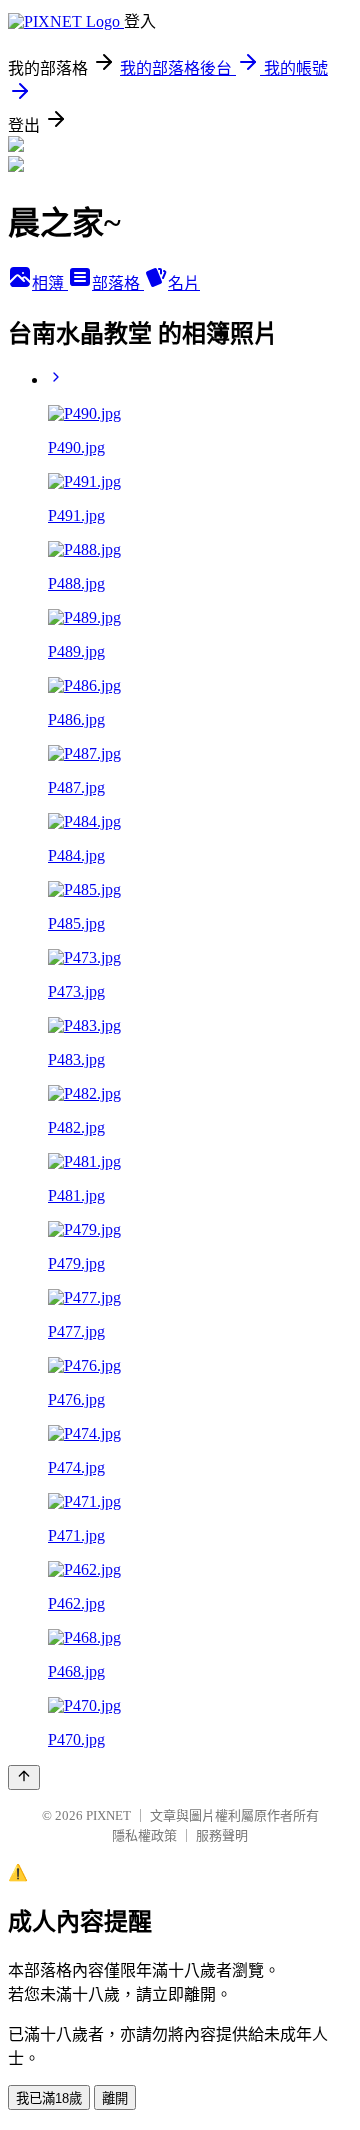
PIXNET (108, 1815)
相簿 (50, 283)
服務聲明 (222, 1835)
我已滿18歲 (49, 2098)
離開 (115, 2098)
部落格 (118, 283)
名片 (184, 283)
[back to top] (24, 1777)
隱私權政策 (144, 1835)
